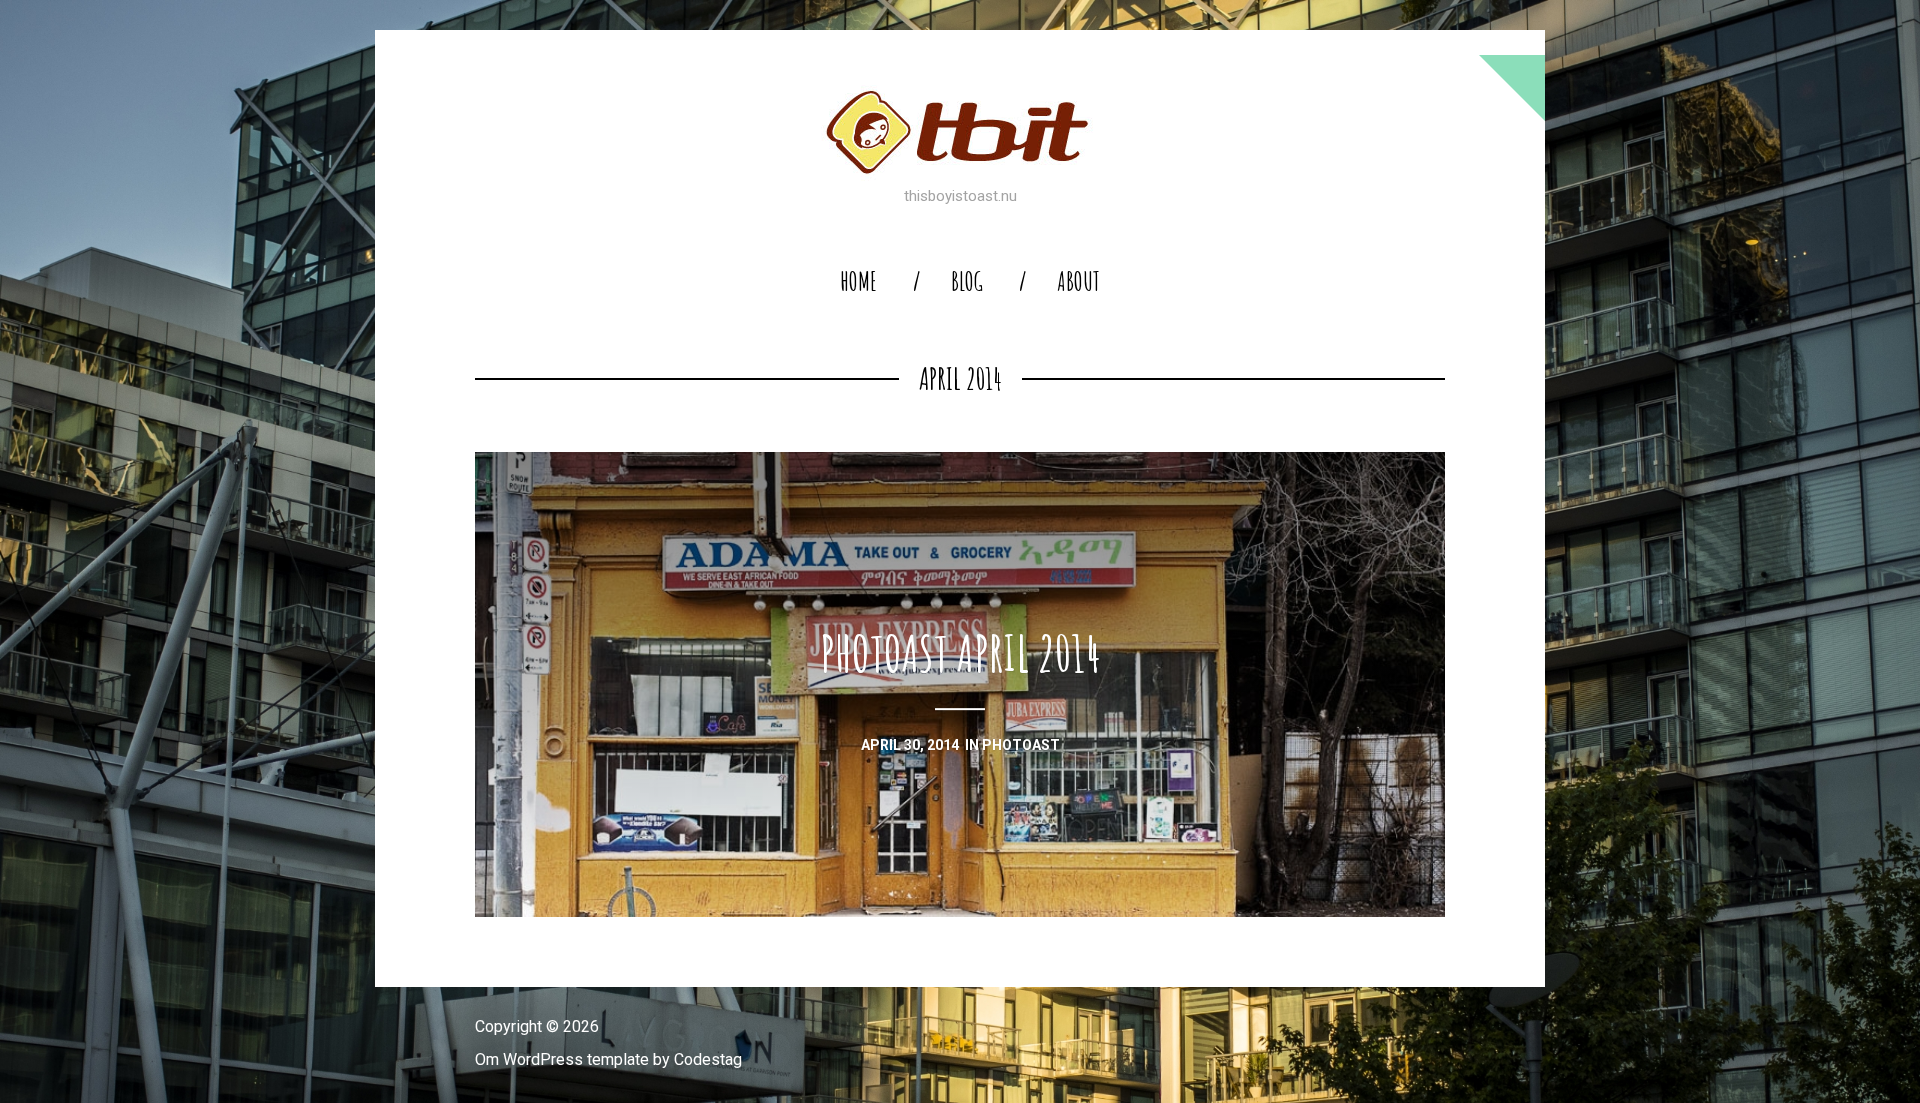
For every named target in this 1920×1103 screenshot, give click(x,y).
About (1078, 281)
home (858, 281)
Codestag (708, 1059)
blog (967, 281)
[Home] (960, 132)
